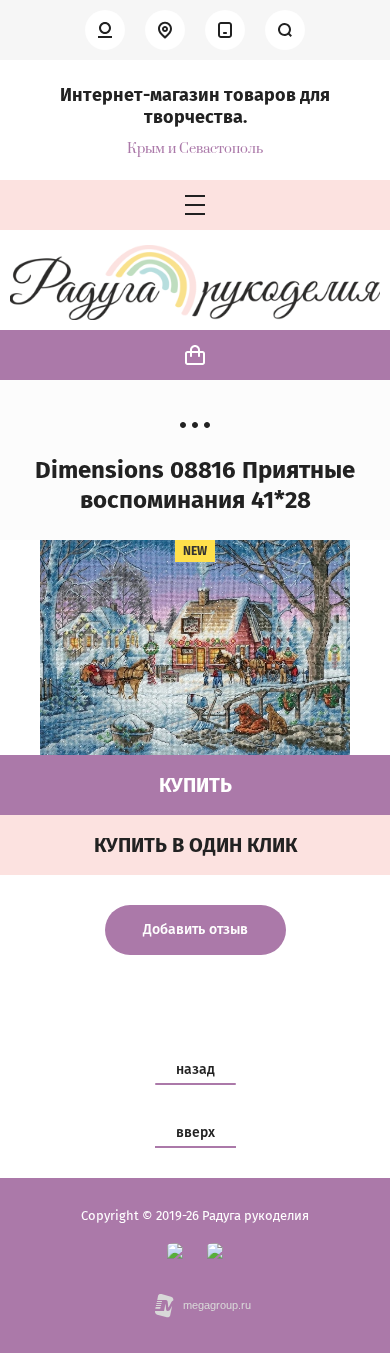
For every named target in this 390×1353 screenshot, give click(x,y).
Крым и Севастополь (195, 149)
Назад (195, 1069)
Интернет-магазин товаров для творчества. (195, 106)
